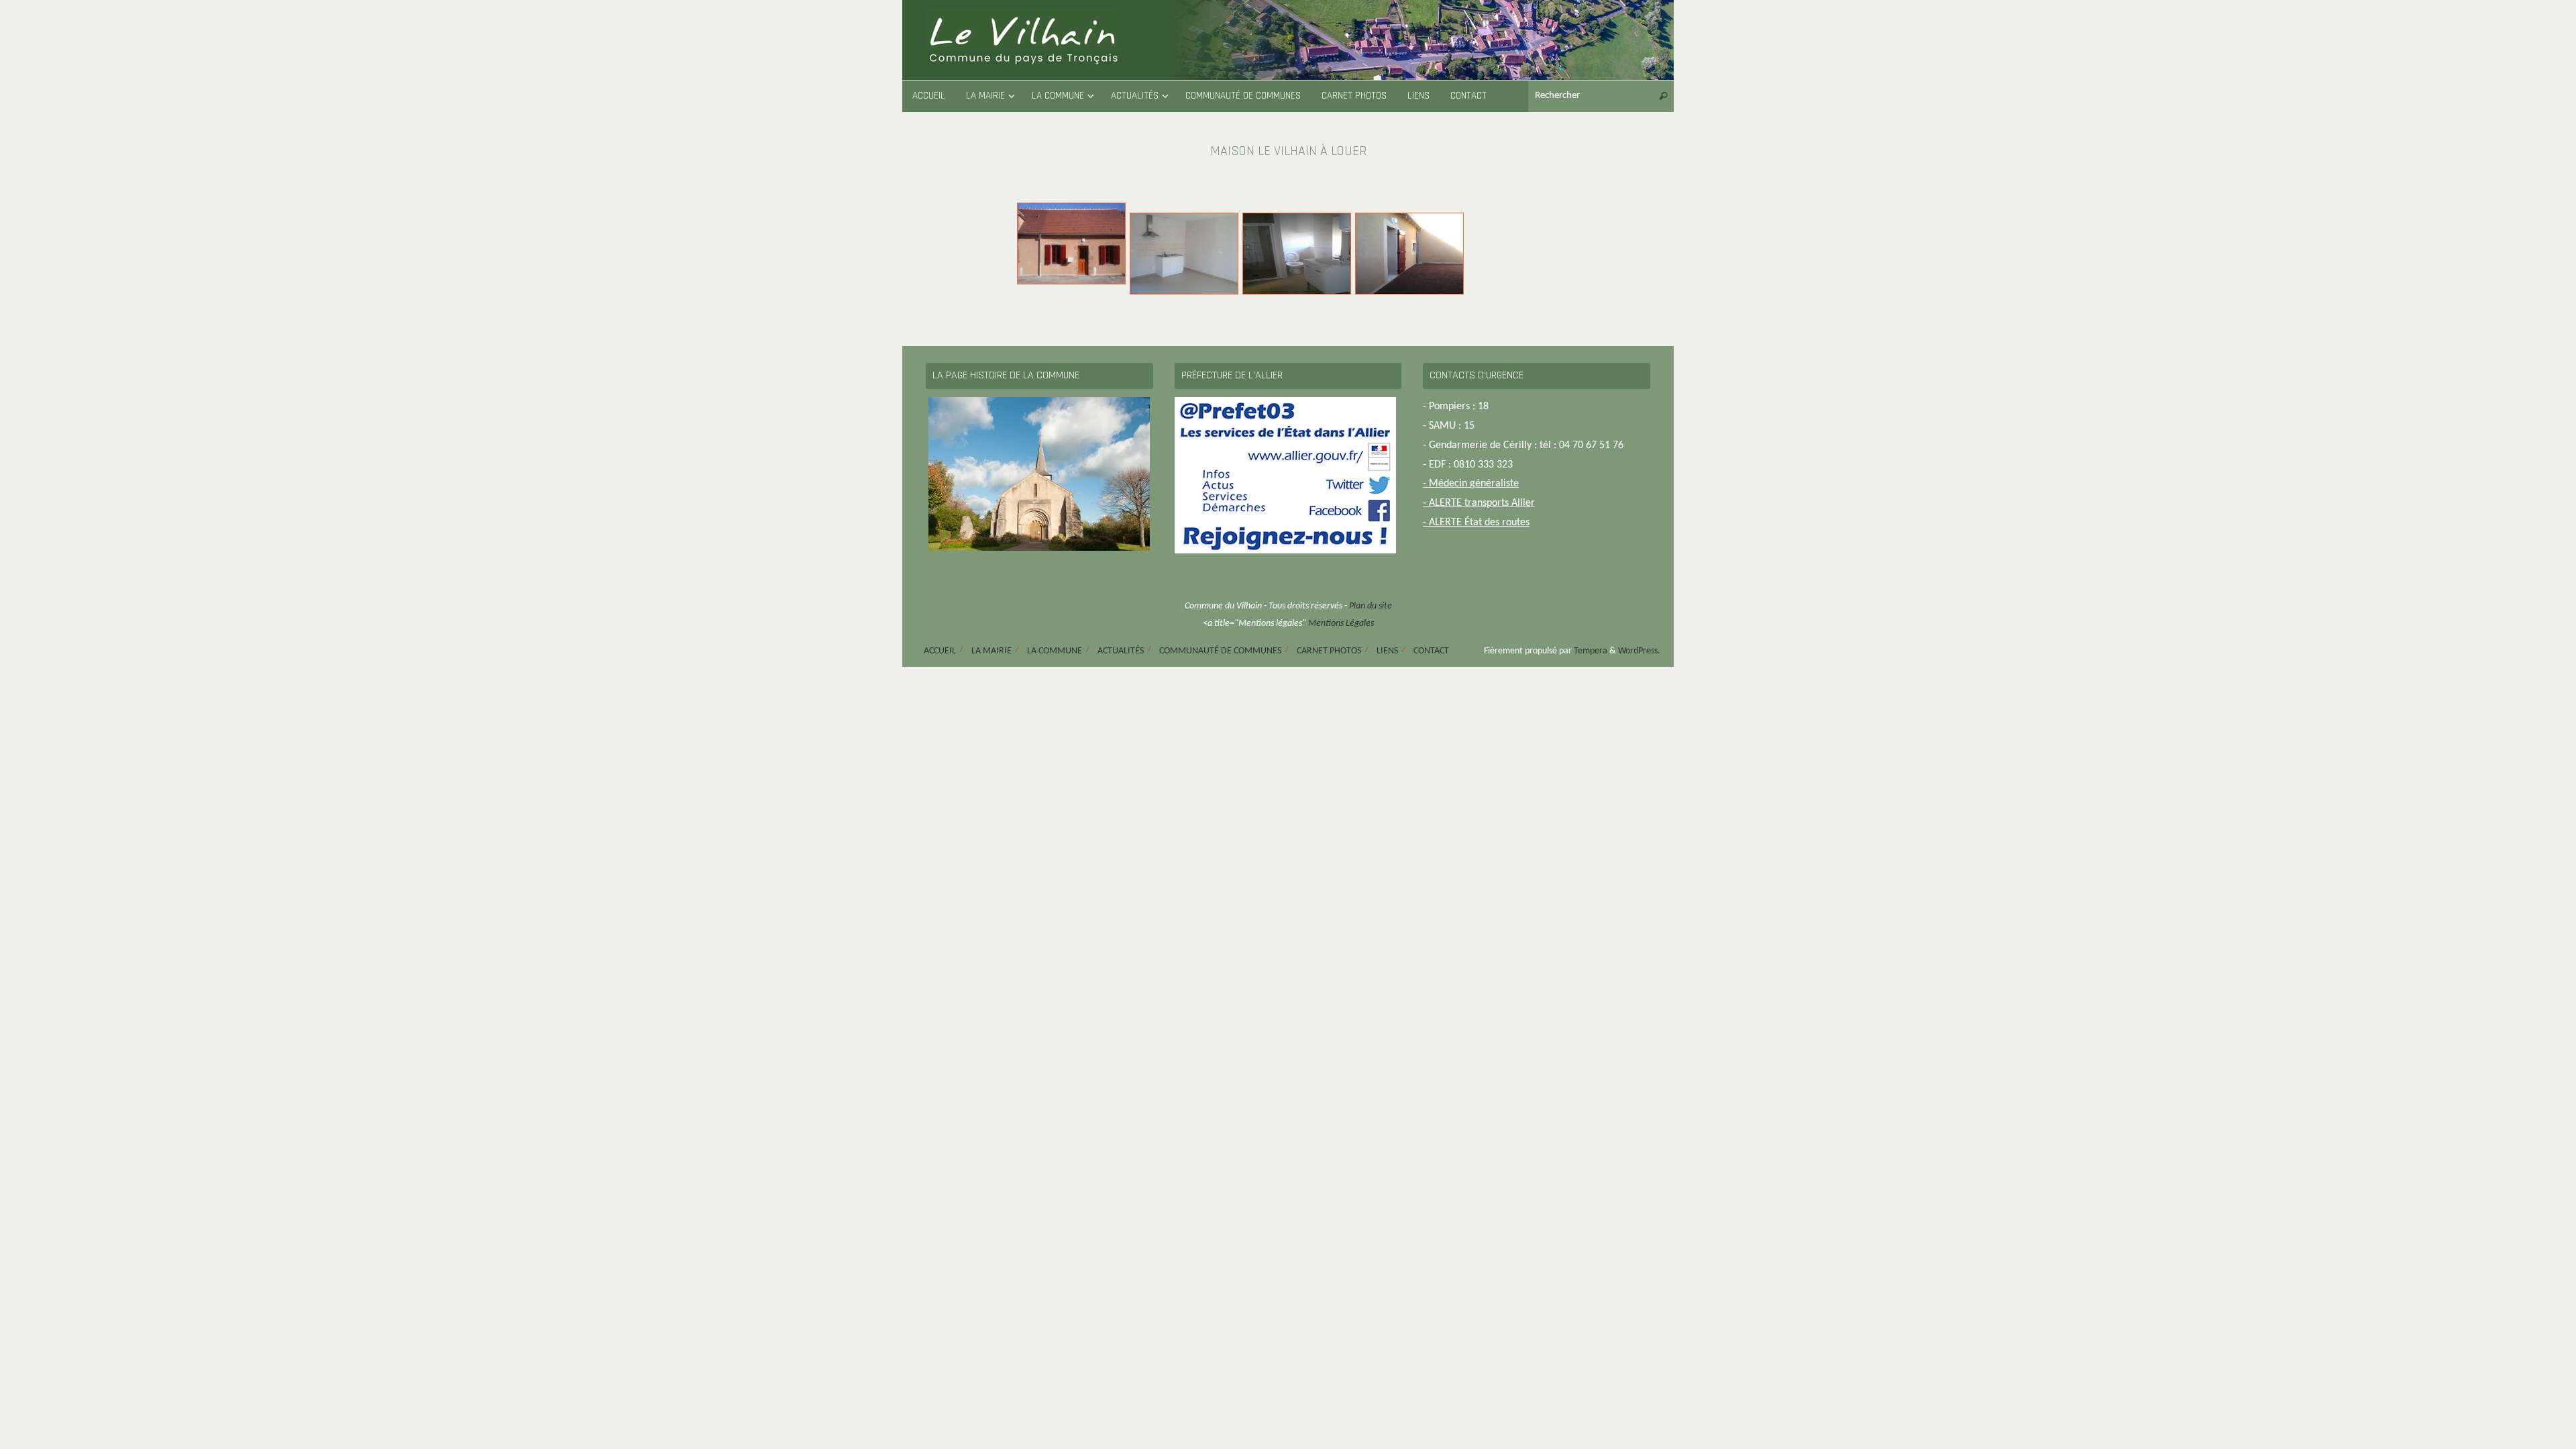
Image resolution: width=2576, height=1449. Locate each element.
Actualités (1121, 651)
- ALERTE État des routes (1476, 523)
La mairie (991, 651)
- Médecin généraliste (1471, 484)
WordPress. (1639, 651)
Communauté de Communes (1220, 651)
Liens (1387, 651)
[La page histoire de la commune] (1039, 474)
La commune (1055, 651)
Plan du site (1371, 606)
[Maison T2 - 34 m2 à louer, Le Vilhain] (1071, 235)
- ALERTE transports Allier (1479, 503)
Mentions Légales (1341, 624)
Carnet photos (1329, 651)
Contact (1431, 651)
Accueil (940, 651)
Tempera (1591, 651)
